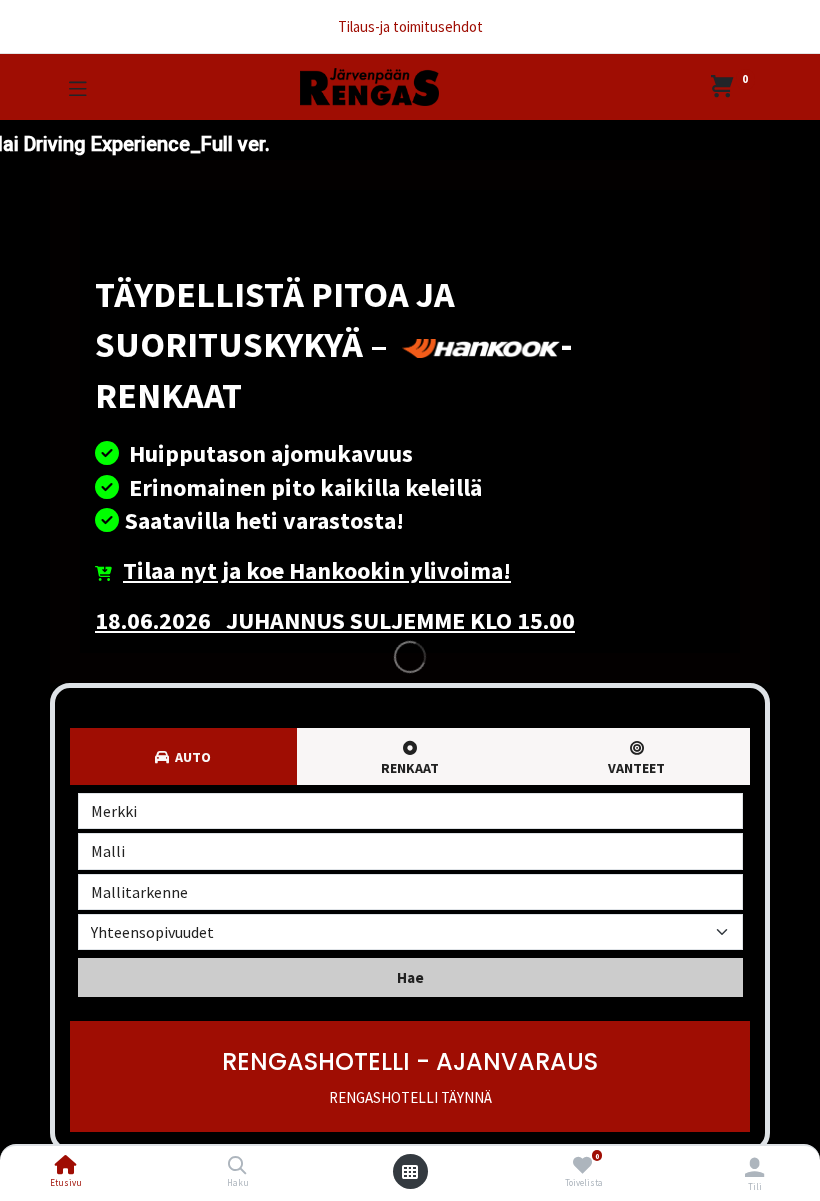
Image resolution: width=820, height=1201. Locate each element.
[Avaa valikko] (410, 1172)
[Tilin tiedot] (754, 1167)
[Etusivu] (66, 1166)
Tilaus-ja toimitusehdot (410, 26)
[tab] (410, 756)
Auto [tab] (190, 757)
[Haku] (237, 1166)
